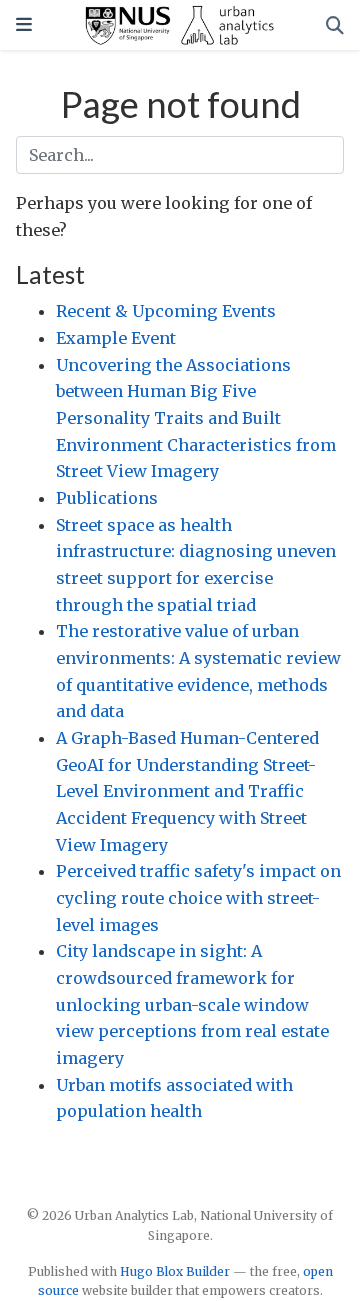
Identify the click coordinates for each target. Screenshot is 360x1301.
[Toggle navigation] (24, 24)
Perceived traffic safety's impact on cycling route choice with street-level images (198, 897)
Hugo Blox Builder (175, 1271)
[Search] (335, 25)
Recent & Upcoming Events (166, 311)
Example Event (116, 338)
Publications (107, 498)
